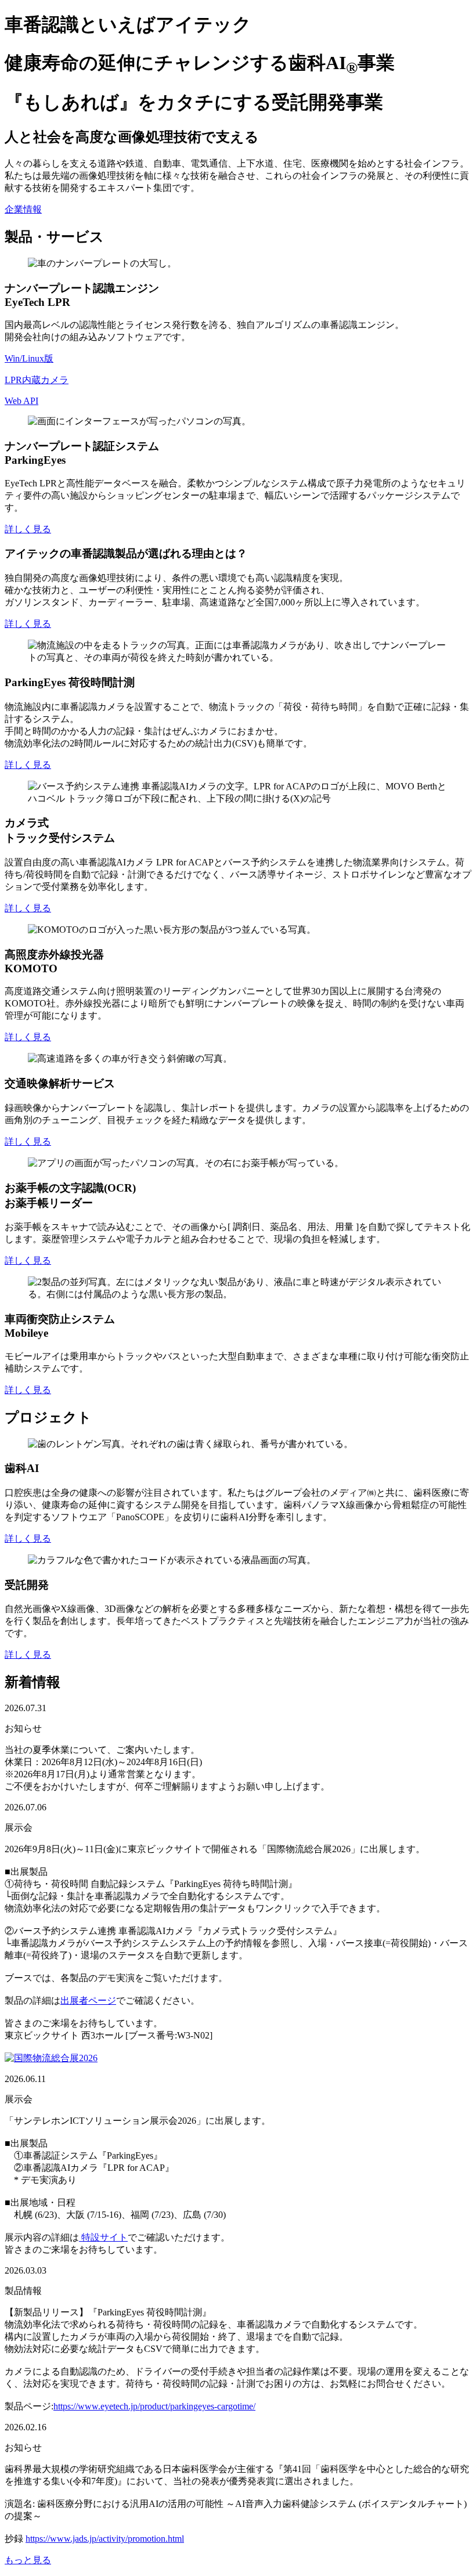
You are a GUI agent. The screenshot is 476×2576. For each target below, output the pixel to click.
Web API (21, 401)
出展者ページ (88, 2000)
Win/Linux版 (29, 358)
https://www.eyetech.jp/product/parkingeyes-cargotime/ (154, 2406)
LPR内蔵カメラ (37, 380)
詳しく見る (28, 529)
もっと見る (28, 2560)
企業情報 (23, 209)
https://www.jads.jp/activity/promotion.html (105, 2539)
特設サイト (103, 2237)
